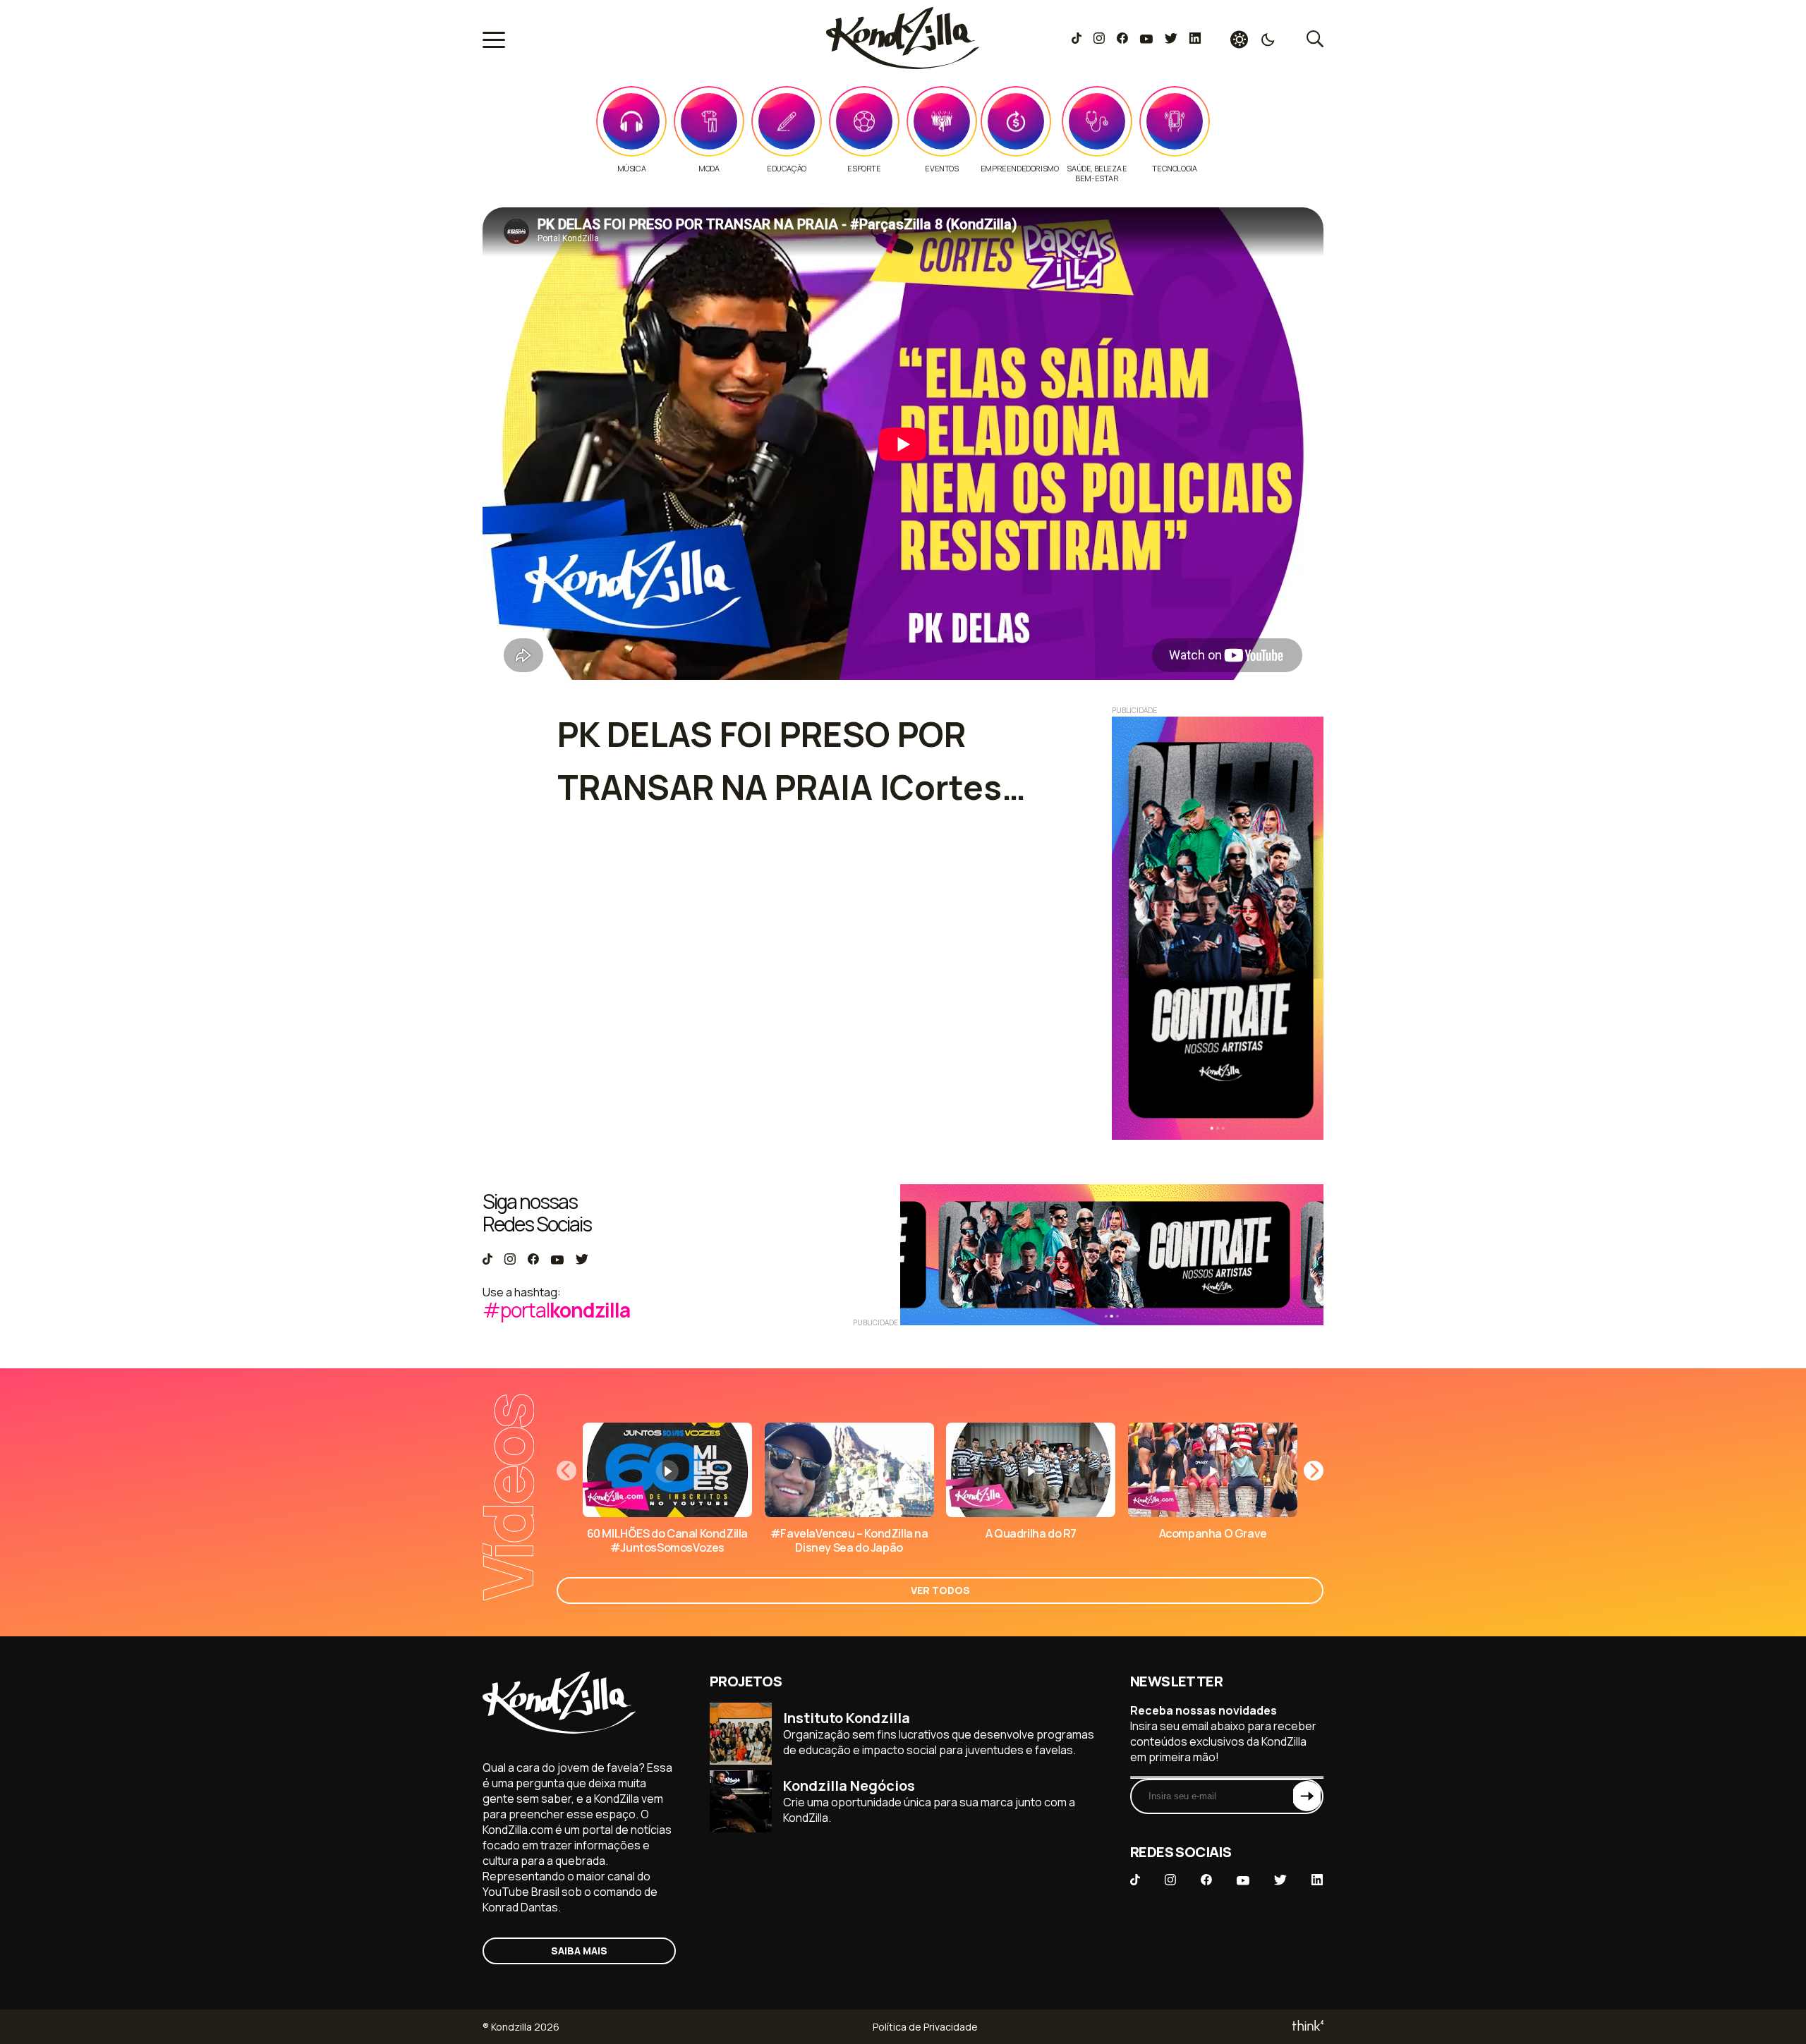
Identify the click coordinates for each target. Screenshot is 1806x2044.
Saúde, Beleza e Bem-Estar (1097, 174)
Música (632, 169)
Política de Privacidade (925, 2027)
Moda (709, 169)
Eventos (941, 169)
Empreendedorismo (1020, 169)
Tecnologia (1174, 169)
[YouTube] (1146, 39)
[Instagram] (1099, 39)
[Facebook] (1122, 39)
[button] (1314, 1471)
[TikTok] (1077, 39)
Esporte (864, 169)
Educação (787, 169)
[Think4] (1307, 2027)
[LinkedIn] (1195, 39)
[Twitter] (1171, 39)
